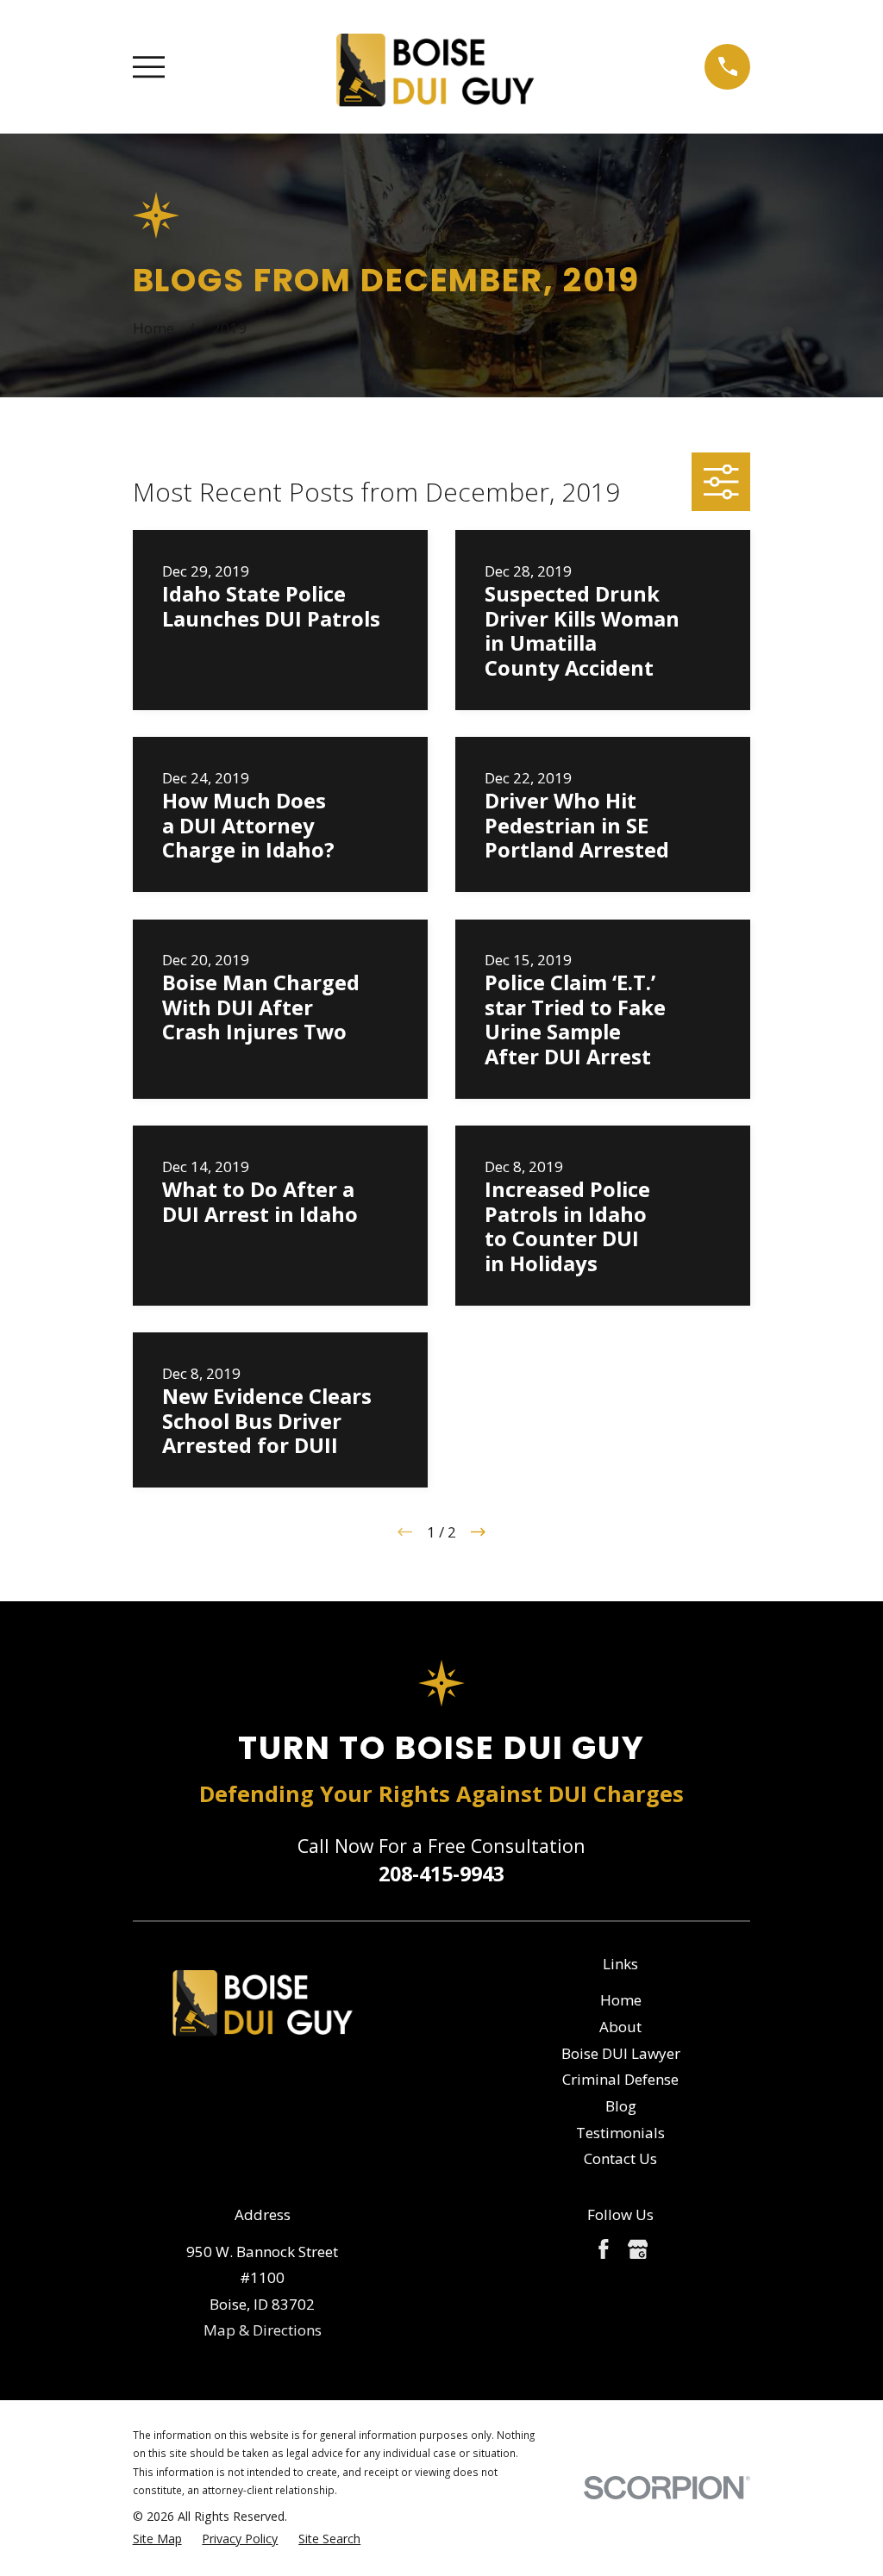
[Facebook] (604, 2249)
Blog (621, 2106)
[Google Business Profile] (638, 2249)
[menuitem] (157, 2539)
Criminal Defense (620, 2079)
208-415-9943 (441, 1874)
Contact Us (620, 2158)
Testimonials (620, 2133)
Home (621, 2000)
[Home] (435, 67)
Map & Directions (263, 2330)
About (620, 2027)
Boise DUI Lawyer (621, 2053)
